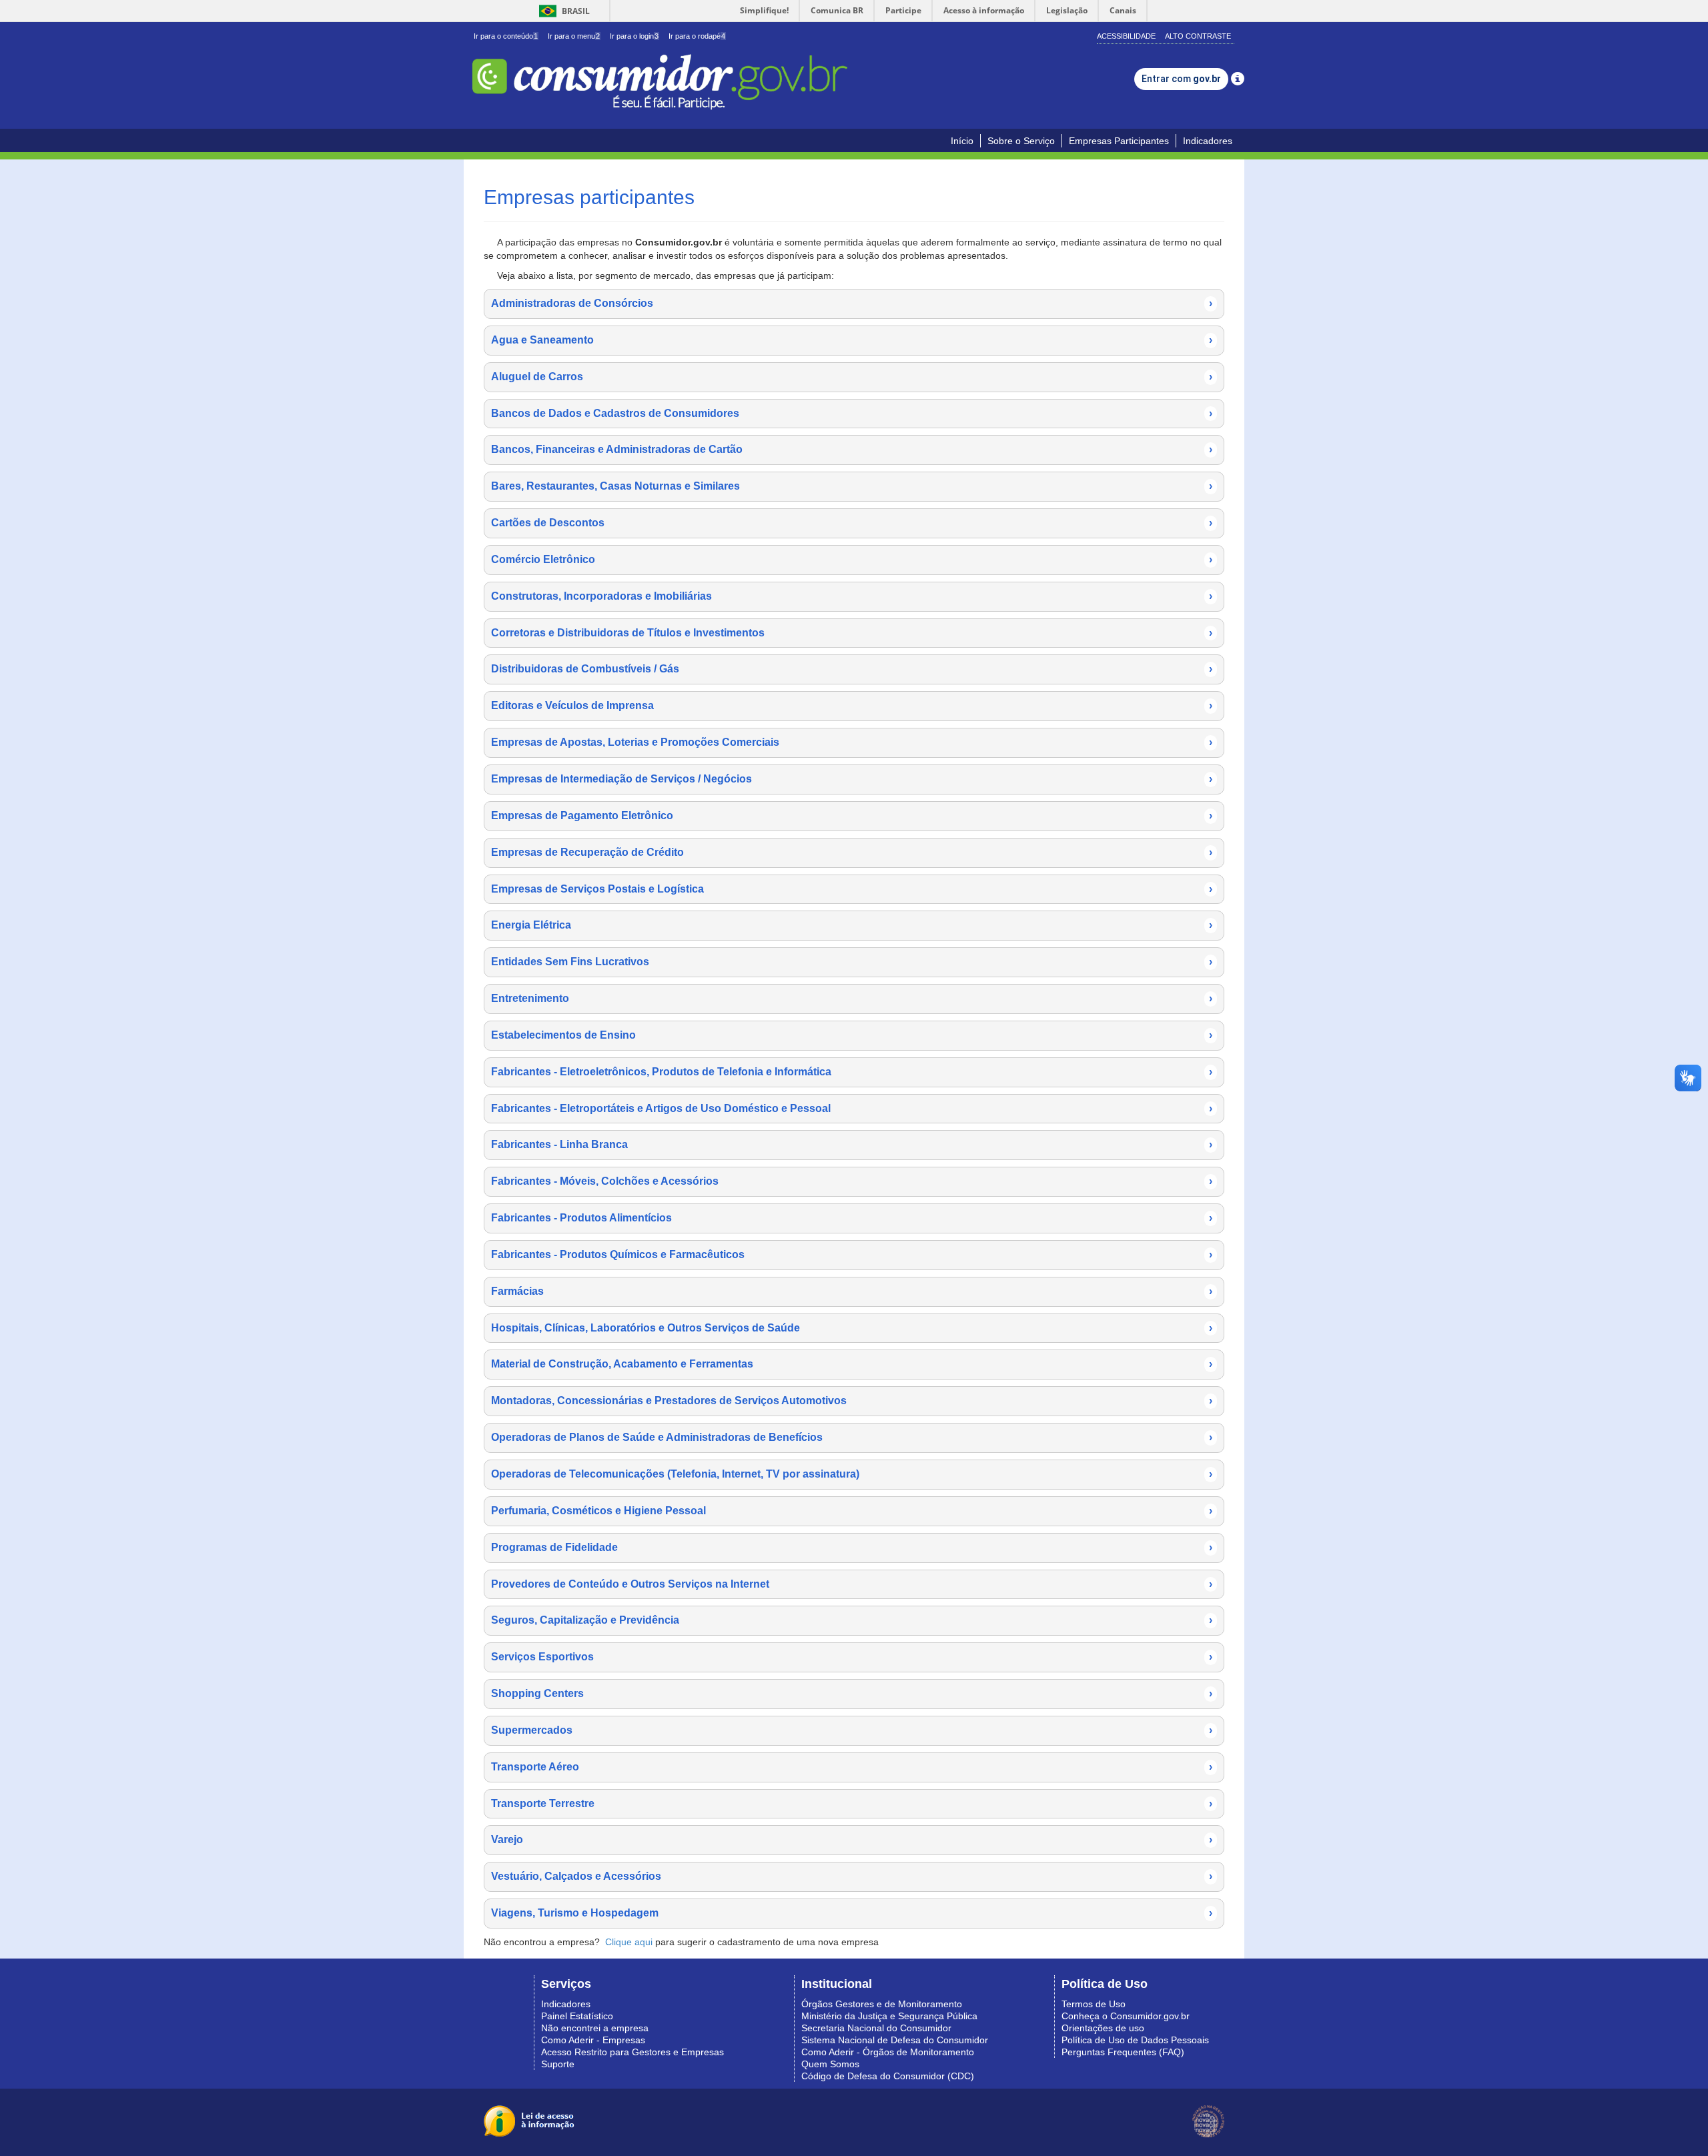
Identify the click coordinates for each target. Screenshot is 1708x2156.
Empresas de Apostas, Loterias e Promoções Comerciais (852, 742)
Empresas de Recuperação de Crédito (852, 852)
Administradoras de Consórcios (852, 303)
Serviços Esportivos (852, 1657)
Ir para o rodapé (697, 36)
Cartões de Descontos (852, 523)
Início (962, 141)
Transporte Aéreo (852, 1767)
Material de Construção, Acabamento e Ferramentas (852, 1364)
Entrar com (1181, 79)
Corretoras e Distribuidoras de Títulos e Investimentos (852, 633)
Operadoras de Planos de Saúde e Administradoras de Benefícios (852, 1437)
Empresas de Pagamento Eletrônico (852, 816)
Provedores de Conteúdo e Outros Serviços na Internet (852, 1584)
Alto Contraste (1198, 36)
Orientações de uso (1103, 2028)
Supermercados (852, 1730)
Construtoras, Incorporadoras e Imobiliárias (852, 596)
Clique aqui (629, 1942)
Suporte (558, 2064)
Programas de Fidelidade (852, 1547)
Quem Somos (830, 2064)
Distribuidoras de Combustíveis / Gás (852, 669)
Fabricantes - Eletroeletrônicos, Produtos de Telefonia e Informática (852, 1072)
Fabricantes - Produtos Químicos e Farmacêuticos (852, 1254)
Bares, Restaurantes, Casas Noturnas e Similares (852, 486)
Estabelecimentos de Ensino (852, 1035)
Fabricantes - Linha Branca (852, 1144)
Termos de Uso (1094, 2004)
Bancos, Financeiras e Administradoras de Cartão (852, 449)
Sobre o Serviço (1021, 141)
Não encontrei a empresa (595, 2028)
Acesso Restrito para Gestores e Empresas (632, 2052)
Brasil (562, 11)
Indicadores (1208, 141)
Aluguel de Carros (852, 377)
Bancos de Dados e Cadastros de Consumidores (852, 413)
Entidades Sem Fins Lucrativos (852, 962)
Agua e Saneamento (852, 340)
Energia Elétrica (852, 925)
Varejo (852, 1839)
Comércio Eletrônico (852, 559)
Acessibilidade (1126, 36)
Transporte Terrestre (852, 1803)
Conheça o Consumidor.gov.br (1126, 2016)
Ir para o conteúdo (506, 36)
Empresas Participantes (1119, 141)
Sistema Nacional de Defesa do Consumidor (895, 2040)
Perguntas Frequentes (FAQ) (1123, 2052)
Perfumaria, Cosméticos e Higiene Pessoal (852, 1511)
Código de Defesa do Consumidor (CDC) (888, 2076)
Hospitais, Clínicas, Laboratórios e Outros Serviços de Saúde (852, 1328)
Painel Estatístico (577, 2016)
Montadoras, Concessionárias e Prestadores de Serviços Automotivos (852, 1401)
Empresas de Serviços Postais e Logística (852, 889)
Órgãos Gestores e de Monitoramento (882, 2004)
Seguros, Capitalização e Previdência (852, 1620)
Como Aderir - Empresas (593, 2040)
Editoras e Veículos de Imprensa (852, 705)
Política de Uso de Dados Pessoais (1135, 2040)
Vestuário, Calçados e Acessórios (852, 1876)
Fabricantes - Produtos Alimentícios (852, 1218)
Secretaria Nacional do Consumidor (876, 2028)
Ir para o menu (574, 36)
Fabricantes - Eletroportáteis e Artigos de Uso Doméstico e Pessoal (852, 1108)
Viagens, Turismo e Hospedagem (852, 1913)
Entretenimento (852, 998)
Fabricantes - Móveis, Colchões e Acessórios (852, 1181)
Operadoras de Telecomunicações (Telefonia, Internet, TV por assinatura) (852, 1474)
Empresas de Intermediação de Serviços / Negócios (852, 779)
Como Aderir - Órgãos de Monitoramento (888, 2052)
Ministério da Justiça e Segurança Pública (889, 2016)
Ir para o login (634, 36)
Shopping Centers (852, 1693)
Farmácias (852, 1291)
